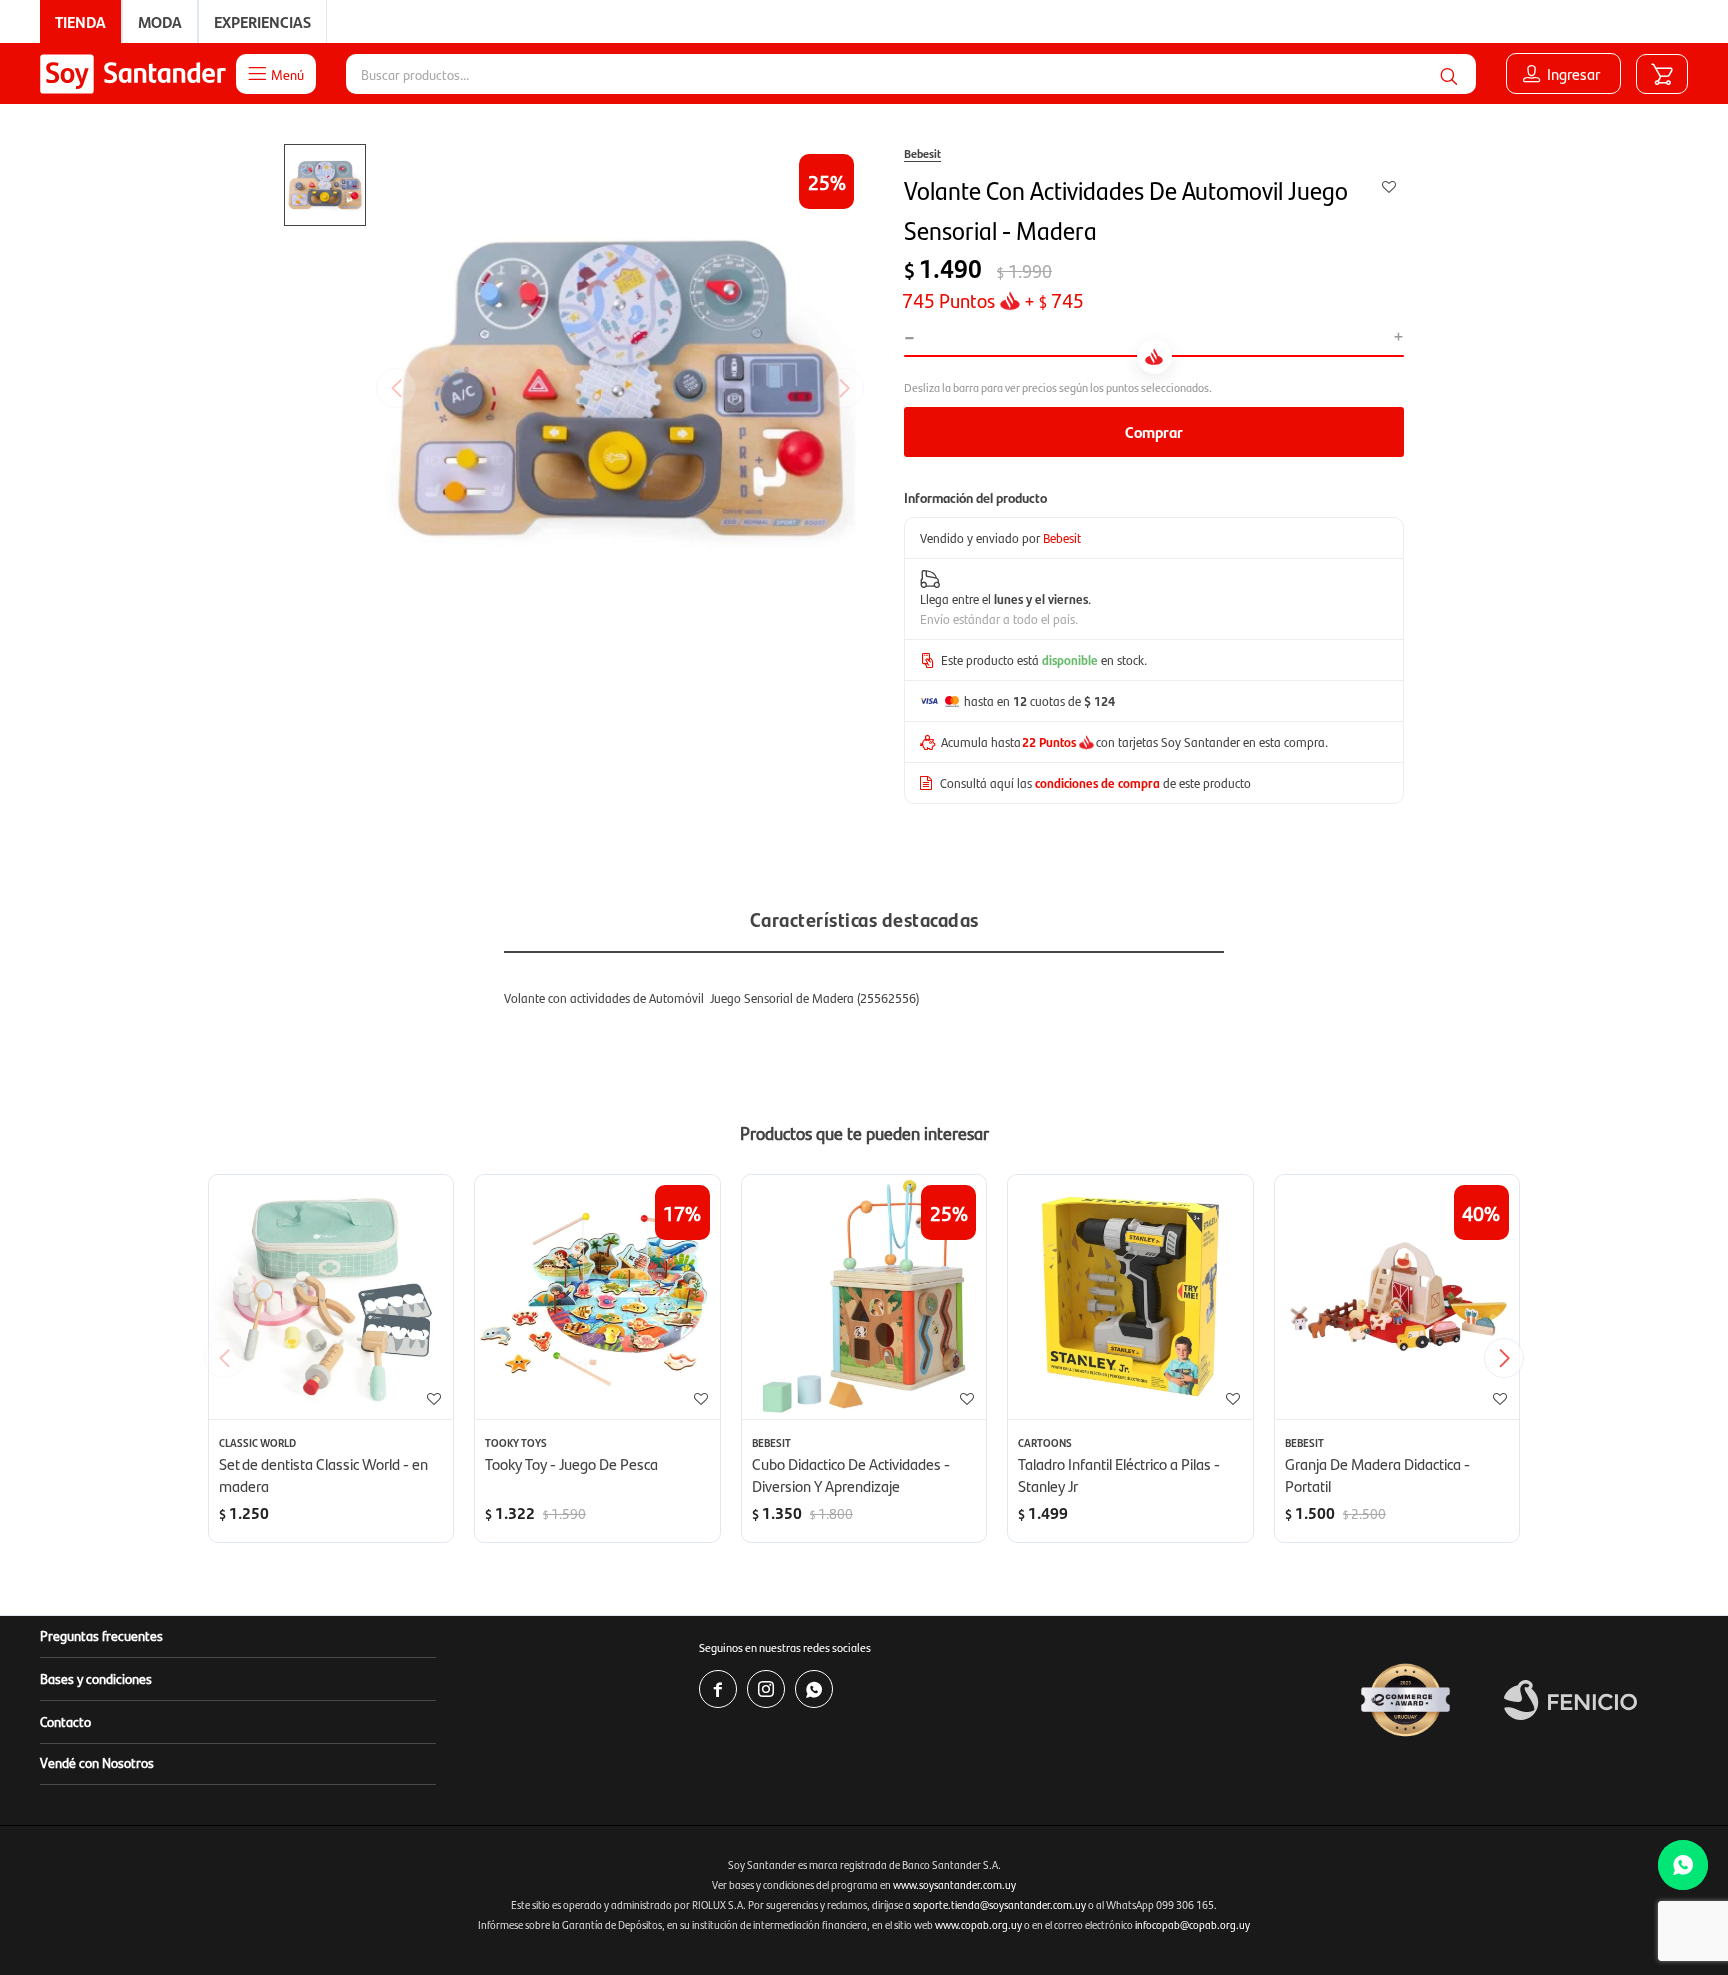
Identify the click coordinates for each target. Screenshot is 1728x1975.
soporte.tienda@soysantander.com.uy (999, 1904)
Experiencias (262, 21)
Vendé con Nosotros (97, 1762)
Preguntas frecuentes (101, 1635)
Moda (160, 21)
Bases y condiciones (96, 1678)
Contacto (65, 1721)
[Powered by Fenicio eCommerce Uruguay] (1570, 1700)
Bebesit (922, 153)
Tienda (80, 21)
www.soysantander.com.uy (954, 1884)
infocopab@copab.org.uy (1192, 1924)
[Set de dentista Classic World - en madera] (331, 1297)
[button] (1449, 74)
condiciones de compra (1097, 782)
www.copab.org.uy (978, 1924)
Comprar (1154, 431)
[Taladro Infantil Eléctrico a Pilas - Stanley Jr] (1130, 1297)
